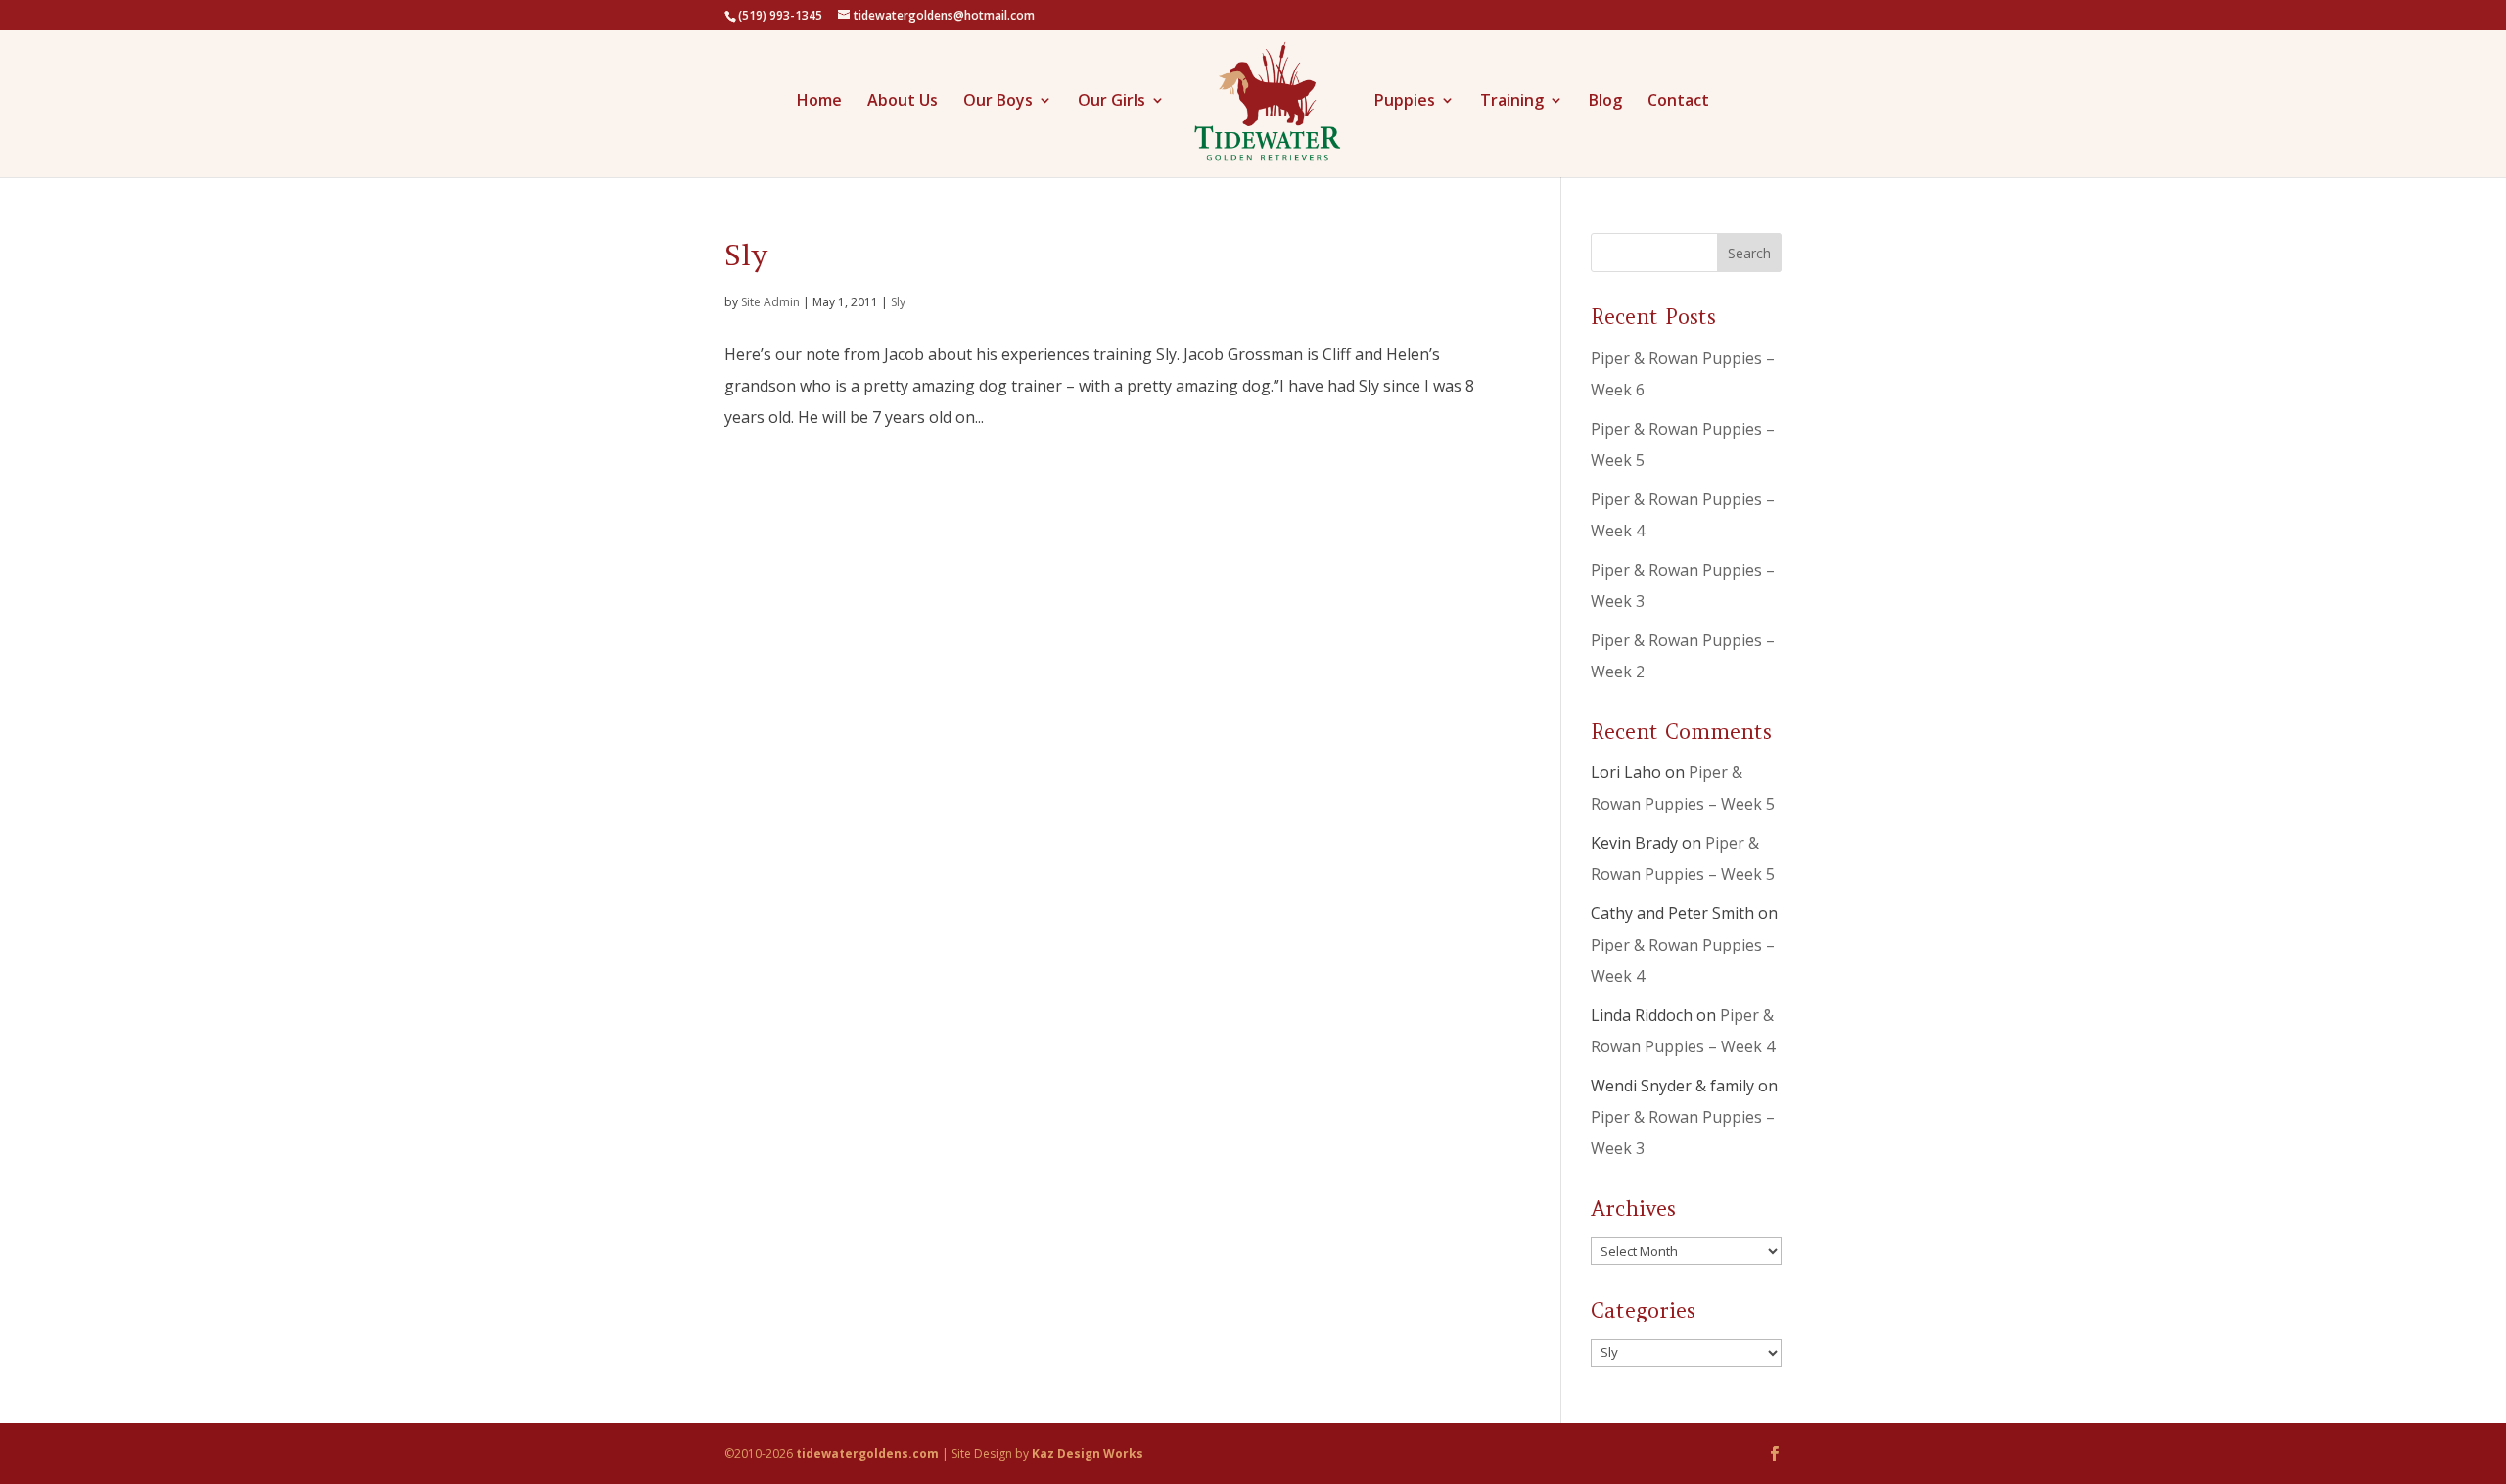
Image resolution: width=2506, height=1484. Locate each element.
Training (1512, 102)
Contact (1678, 102)
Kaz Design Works (1088, 1453)
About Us (903, 102)
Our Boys (998, 102)
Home (819, 102)
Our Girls (1112, 102)
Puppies (1405, 102)
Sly (746, 255)
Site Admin (770, 302)
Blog (1605, 102)
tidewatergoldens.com (867, 1453)
